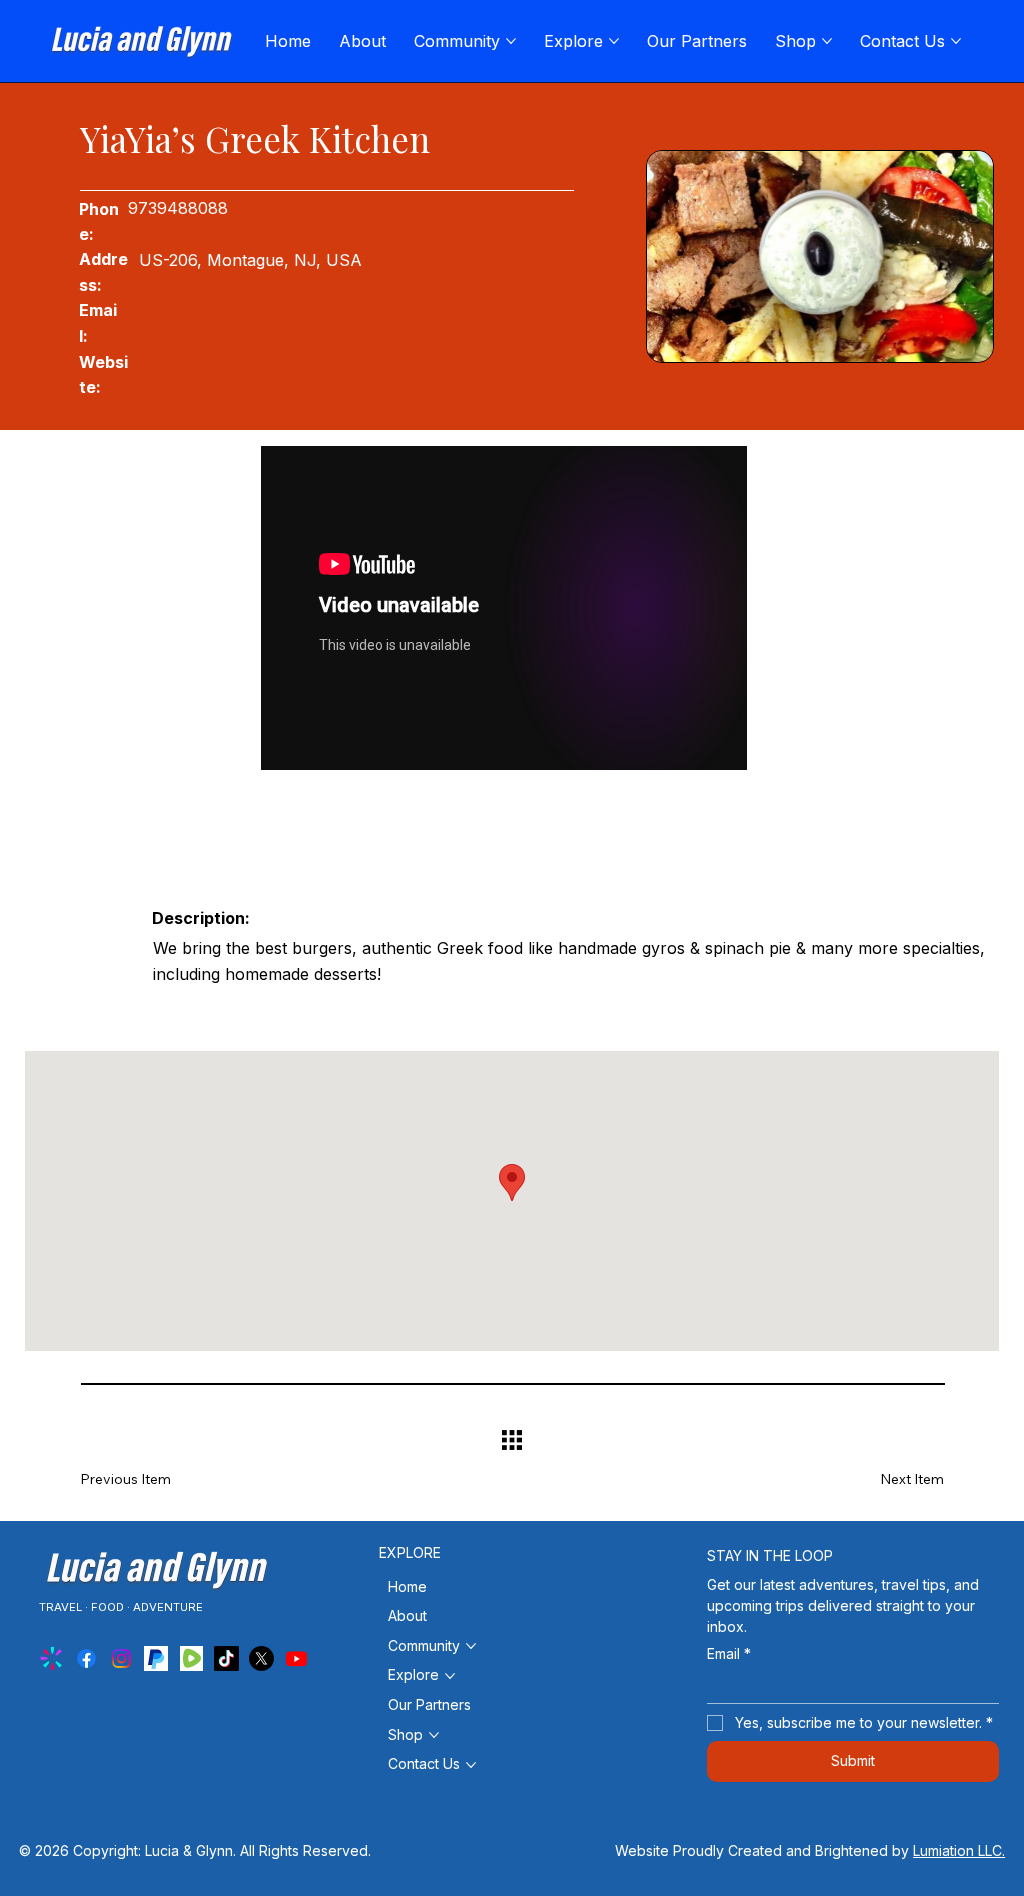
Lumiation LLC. (959, 1850)
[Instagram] (121, 1658)
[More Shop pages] (827, 41)
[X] (261, 1658)
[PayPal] (156, 1658)
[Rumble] (191, 1658)
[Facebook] (86, 1658)
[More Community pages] (511, 41)
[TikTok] (226, 1658)
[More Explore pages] (614, 41)
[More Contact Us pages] (956, 41)
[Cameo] (51, 1658)
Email (729, 1653)
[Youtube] (296, 1658)
